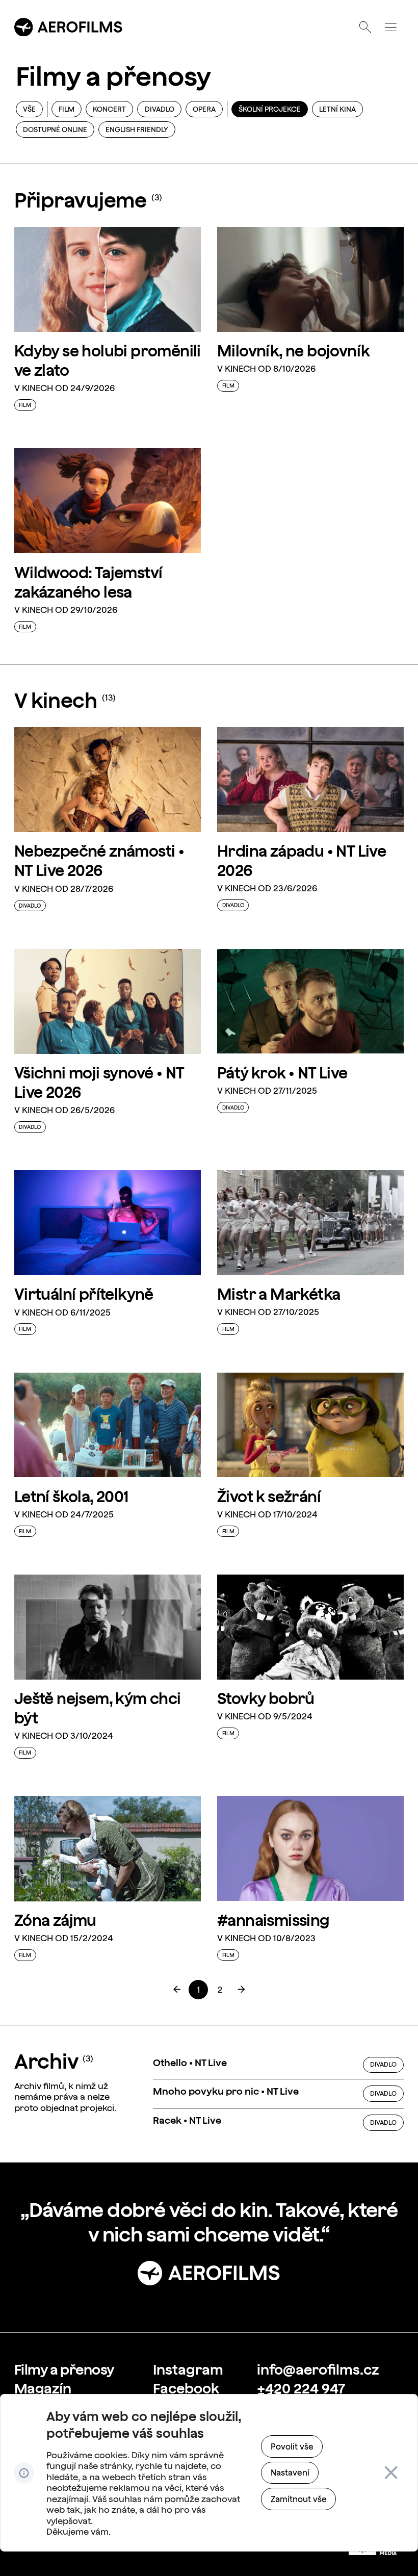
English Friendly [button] (137, 130)
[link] (198, 1990)
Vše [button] (29, 109)
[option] (278, 2065)
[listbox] (278, 2094)
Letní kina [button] (337, 109)
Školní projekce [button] (270, 109)
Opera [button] (204, 109)
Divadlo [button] (160, 109)
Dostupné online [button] (55, 130)
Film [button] (67, 109)
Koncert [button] (109, 109)
